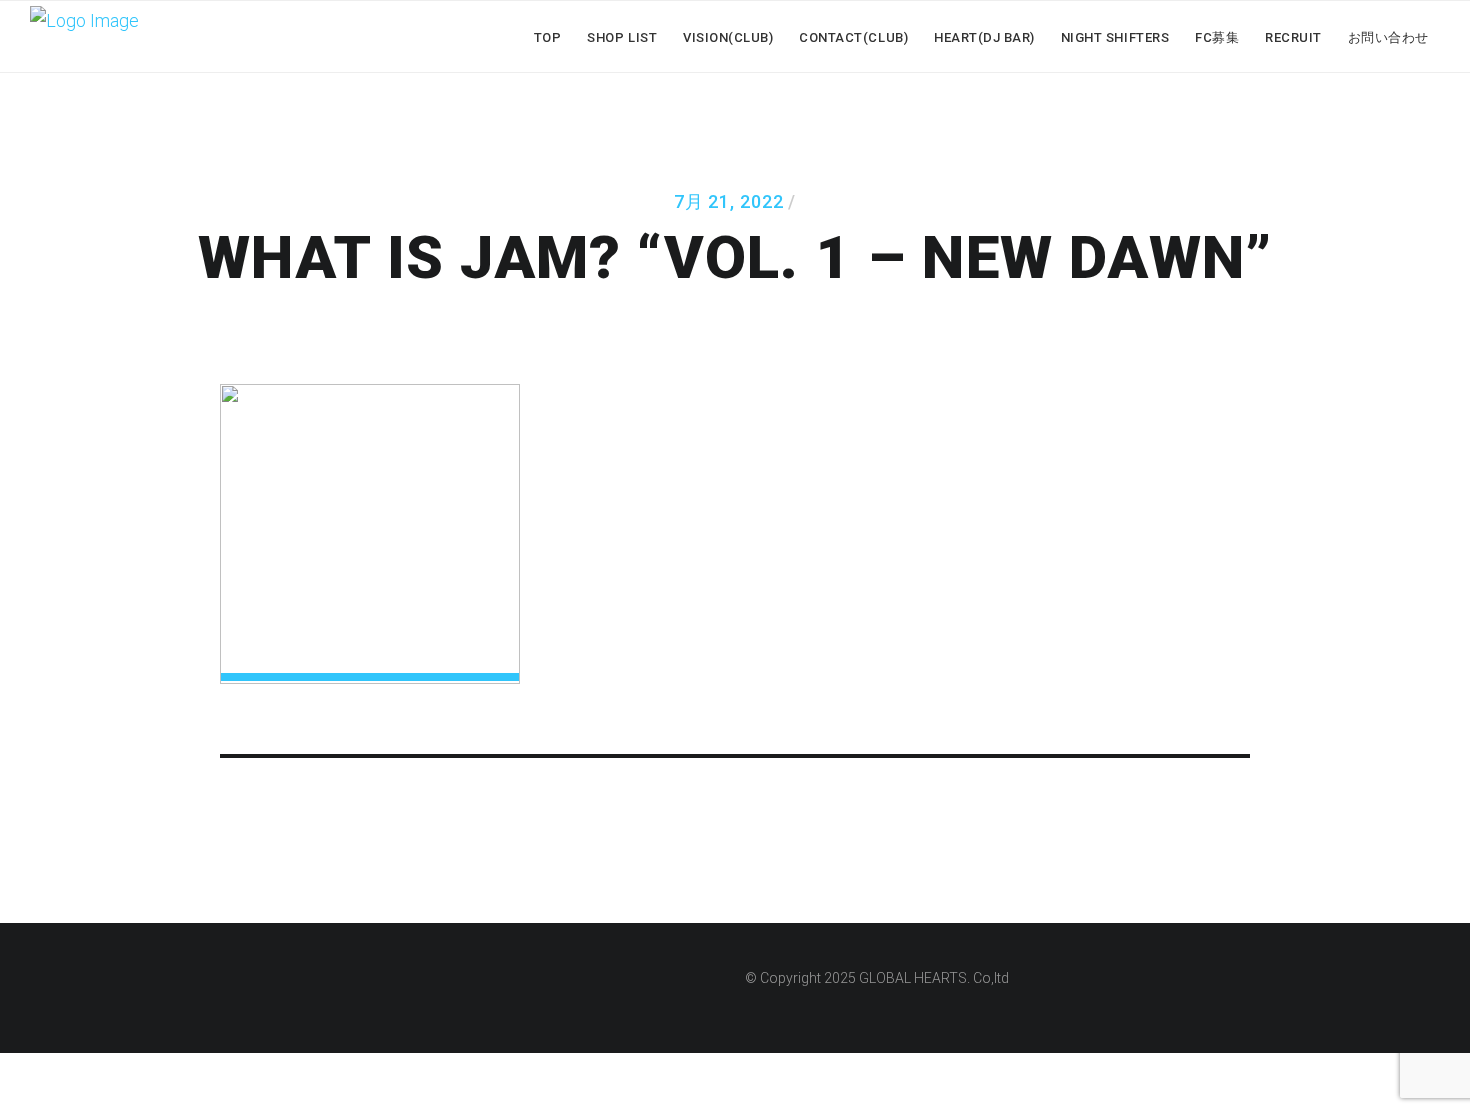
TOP (548, 37)
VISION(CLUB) (728, 37)
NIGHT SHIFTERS (1115, 37)
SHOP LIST (622, 37)
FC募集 (1217, 37)
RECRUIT (1293, 37)
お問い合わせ (1388, 37)
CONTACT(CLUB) (853, 37)
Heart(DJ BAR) (984, 37)
